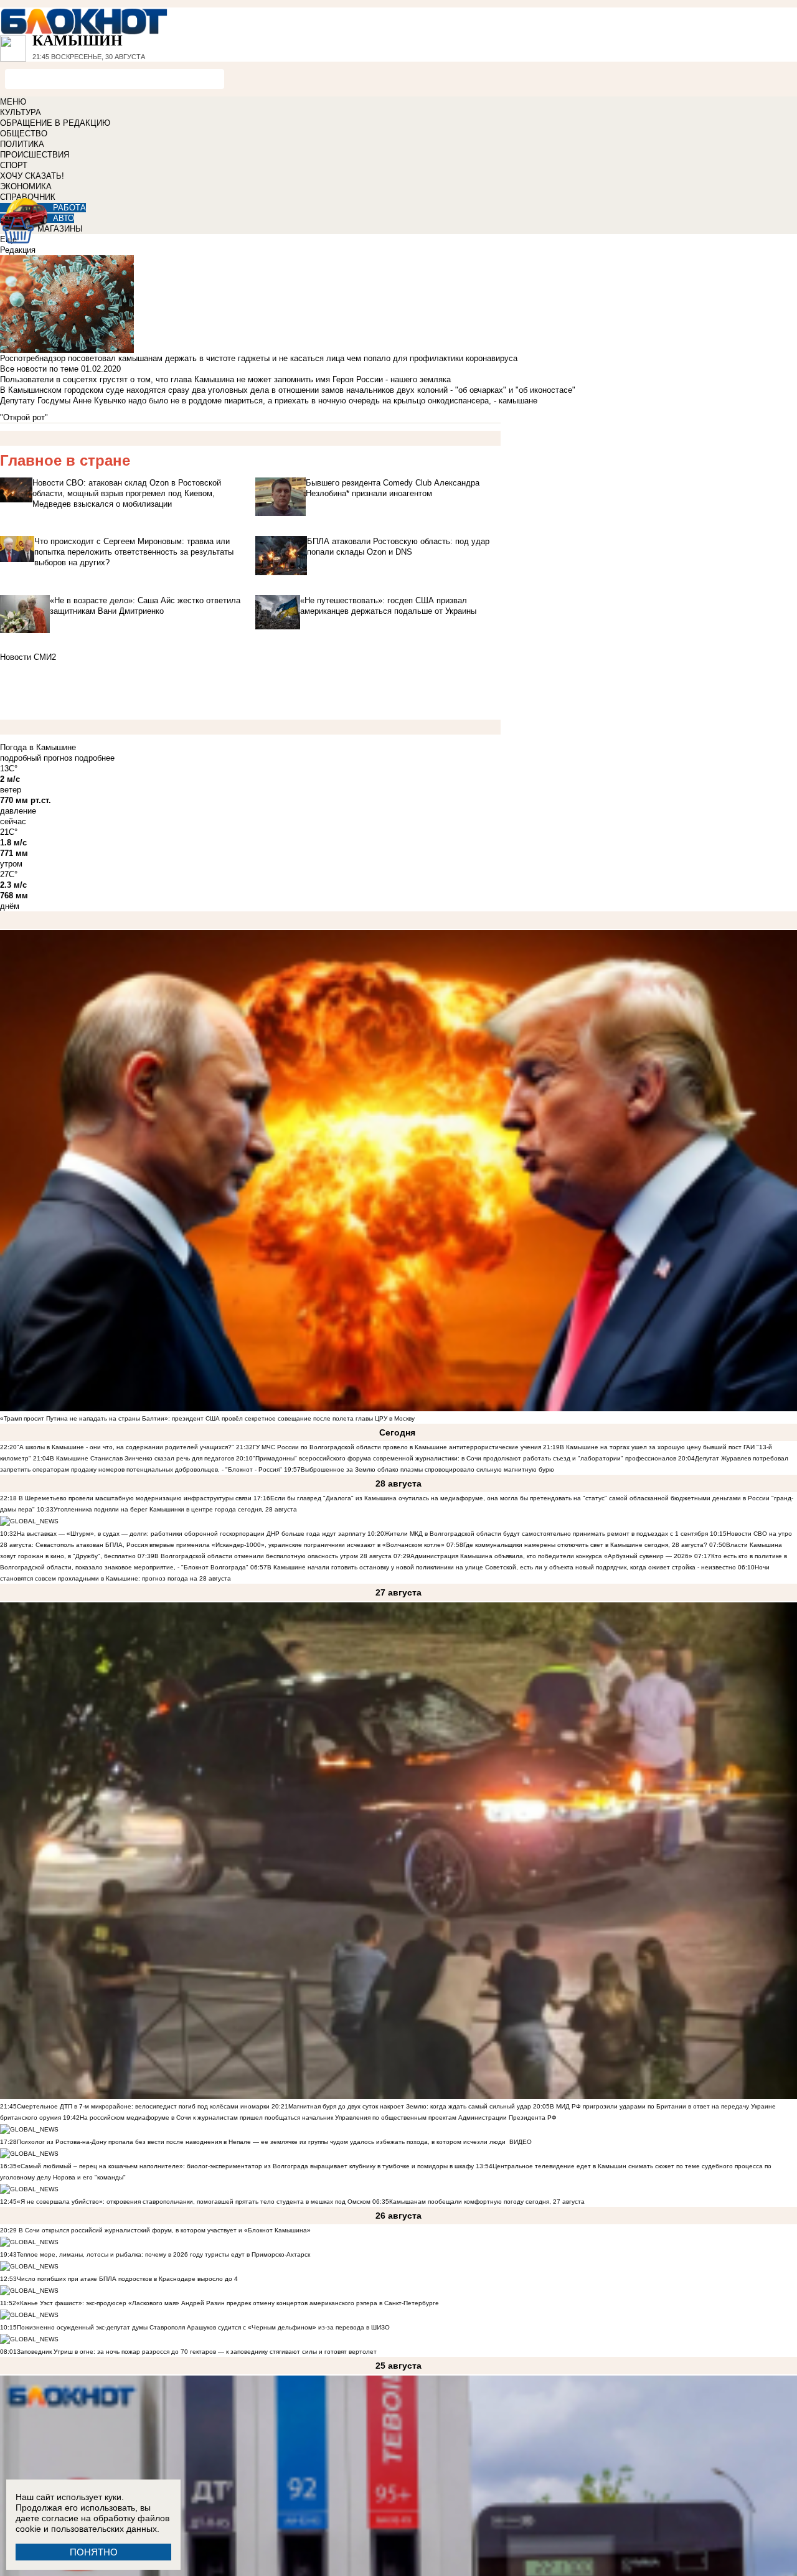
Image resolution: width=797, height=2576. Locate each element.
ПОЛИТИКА (22, 144)
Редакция (18, 250)
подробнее (95, 758)
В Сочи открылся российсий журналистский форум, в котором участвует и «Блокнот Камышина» (164, 2230)
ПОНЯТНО (94, 2552)
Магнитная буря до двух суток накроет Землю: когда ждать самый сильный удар (411, 2106)
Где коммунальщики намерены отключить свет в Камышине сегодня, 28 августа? (585, 1545)
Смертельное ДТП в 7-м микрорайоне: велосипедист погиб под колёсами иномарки (143, 2106)
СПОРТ (14, 165)
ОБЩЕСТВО (24, 134)
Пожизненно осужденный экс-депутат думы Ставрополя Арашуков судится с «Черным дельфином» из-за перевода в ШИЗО (203, 2327)
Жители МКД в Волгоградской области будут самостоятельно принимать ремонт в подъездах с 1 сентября (547, 1534)
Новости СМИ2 (28, 657)
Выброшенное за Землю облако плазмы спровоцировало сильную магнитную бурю (427, 1469)
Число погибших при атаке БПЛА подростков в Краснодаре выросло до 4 (127, 2279)
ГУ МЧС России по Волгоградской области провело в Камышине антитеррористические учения (397, 1447)
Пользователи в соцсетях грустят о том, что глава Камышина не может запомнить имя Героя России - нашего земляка (225, 379)
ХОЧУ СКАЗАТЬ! (32, 176)
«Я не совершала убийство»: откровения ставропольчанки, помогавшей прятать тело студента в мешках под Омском (194, 2202)
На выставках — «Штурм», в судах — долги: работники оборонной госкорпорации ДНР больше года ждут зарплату (191, 1534)
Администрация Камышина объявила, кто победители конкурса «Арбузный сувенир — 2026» (551, 1556)
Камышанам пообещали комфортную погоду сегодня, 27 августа (487, 2202)
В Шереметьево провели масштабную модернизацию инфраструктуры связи (134, 1498)
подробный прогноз (36, 758)
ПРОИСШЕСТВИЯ (35, 155)
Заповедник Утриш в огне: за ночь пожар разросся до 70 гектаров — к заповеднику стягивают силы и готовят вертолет (197, 2352)
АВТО (64, 218)
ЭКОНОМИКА (26, 186)
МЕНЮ (13, 102)
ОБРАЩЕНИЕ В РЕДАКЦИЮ (55, 123)
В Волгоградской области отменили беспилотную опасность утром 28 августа (273, 1556)
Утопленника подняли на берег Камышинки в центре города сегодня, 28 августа (175, 1509)
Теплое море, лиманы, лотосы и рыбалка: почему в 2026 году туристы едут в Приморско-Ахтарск (163, 2254)
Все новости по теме (39, 369)
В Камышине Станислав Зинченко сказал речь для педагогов (142, 1458)
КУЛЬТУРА (21, 112)
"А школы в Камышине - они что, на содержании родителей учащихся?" (125, 1447)
